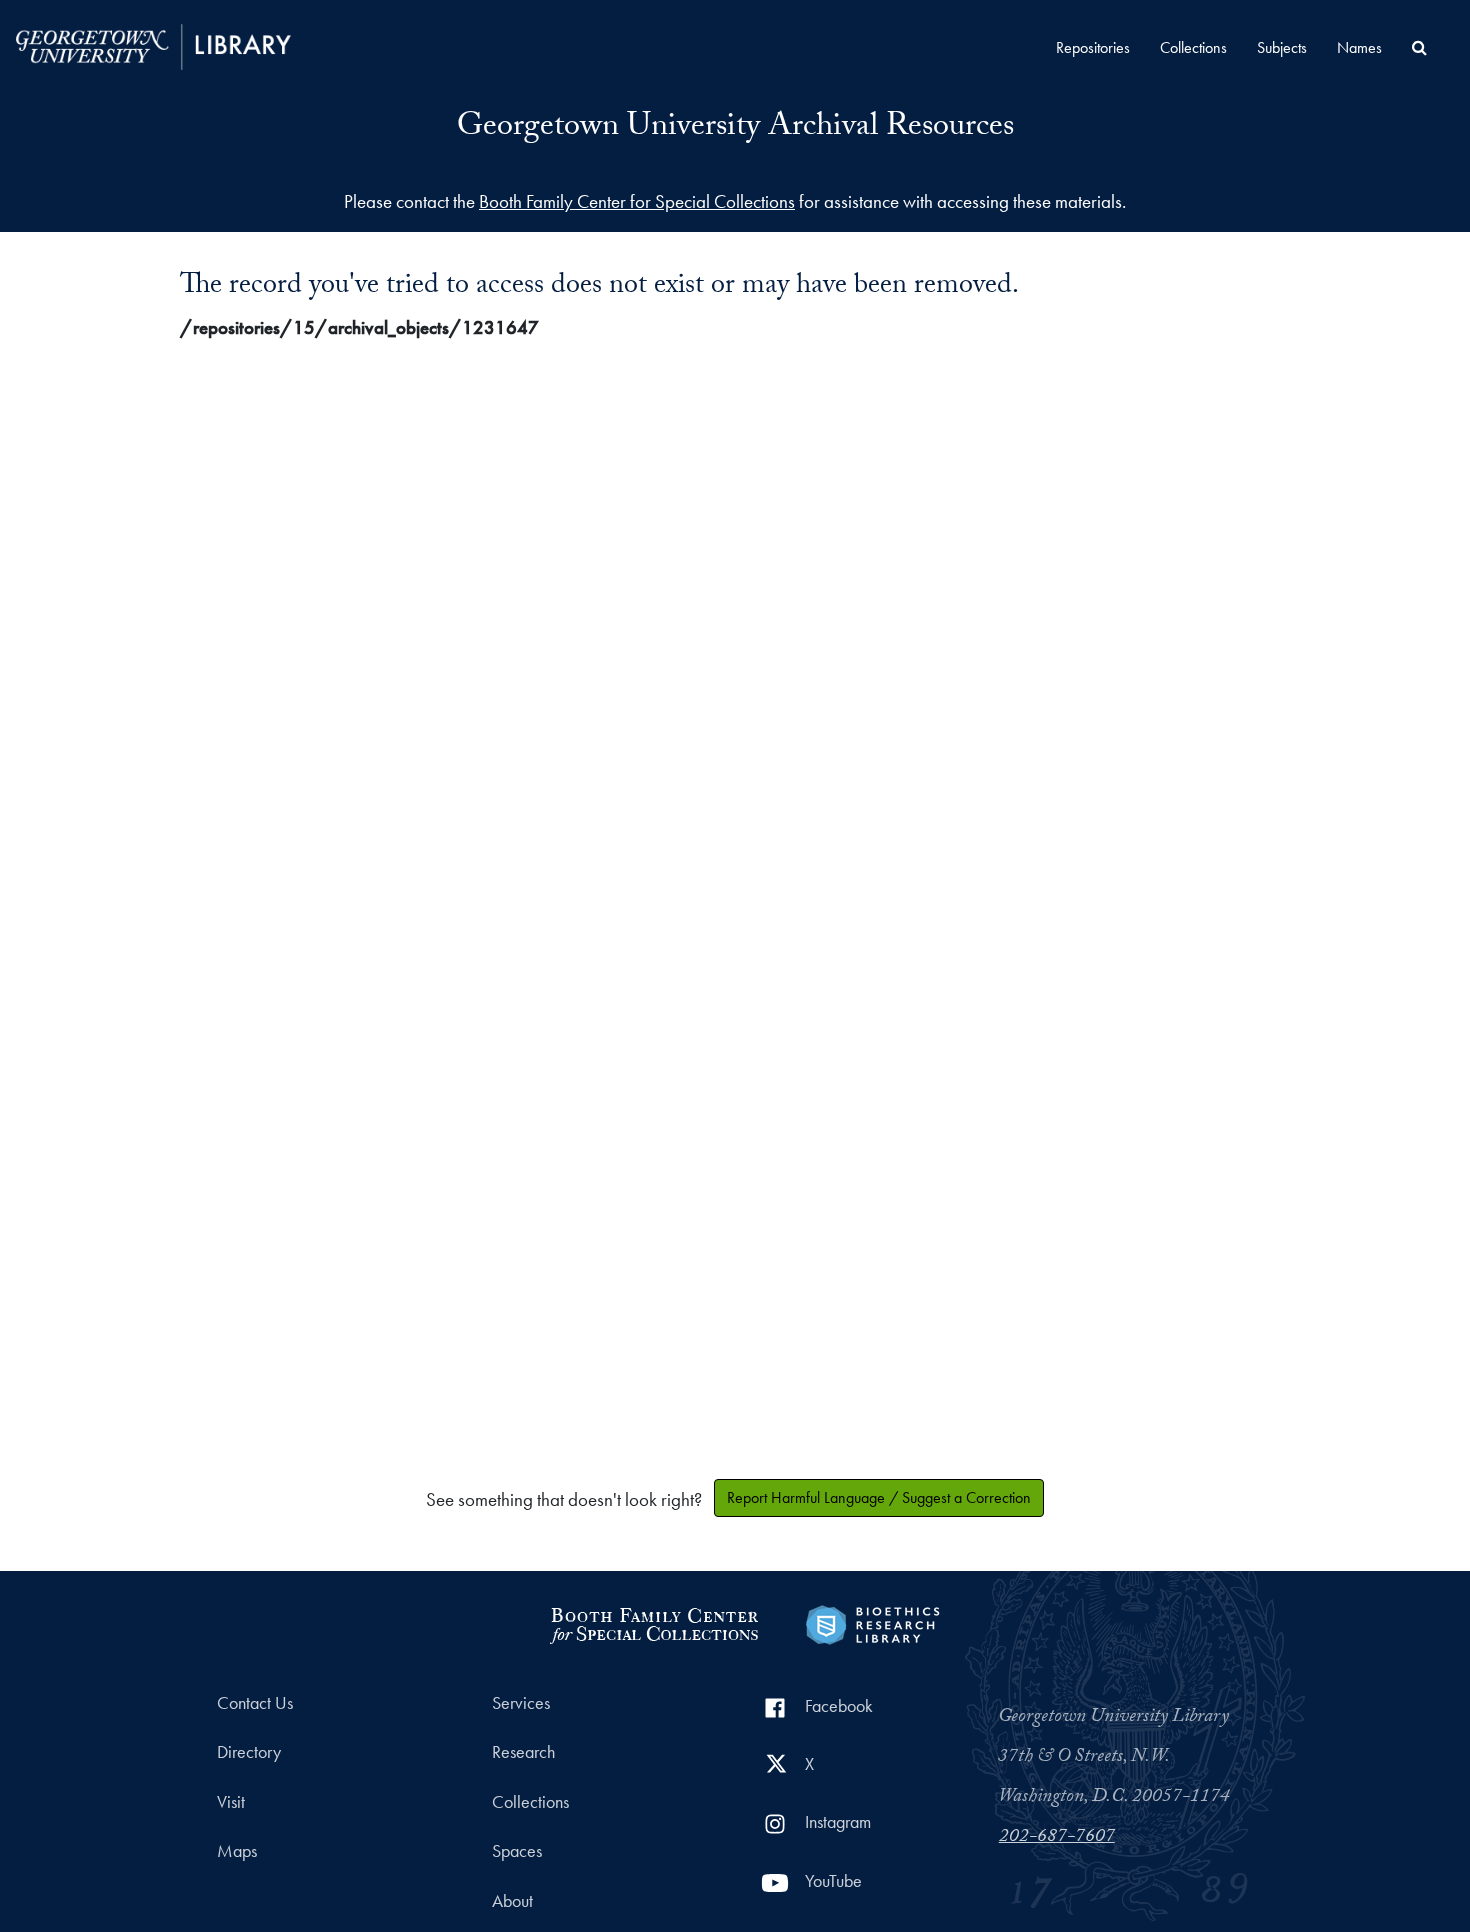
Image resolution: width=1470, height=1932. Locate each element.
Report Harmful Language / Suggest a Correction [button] (879, 1497)
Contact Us (255, 1703)
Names (1359, 47)
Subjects (1282, 47)
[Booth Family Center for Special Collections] (653, 1622)
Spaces (517, 1851)
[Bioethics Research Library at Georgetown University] (872, 1622)
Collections (1193, 47)
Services (521, 1703)
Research (523, 1752)
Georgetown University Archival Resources (735, 129)
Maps (237, 1851)
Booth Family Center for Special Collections (637, 201)
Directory (249, 1752)
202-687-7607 (1057, 1838)
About (512, 1901)
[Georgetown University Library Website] (153, 44)
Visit (231, 1802)
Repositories (1093, 47)
